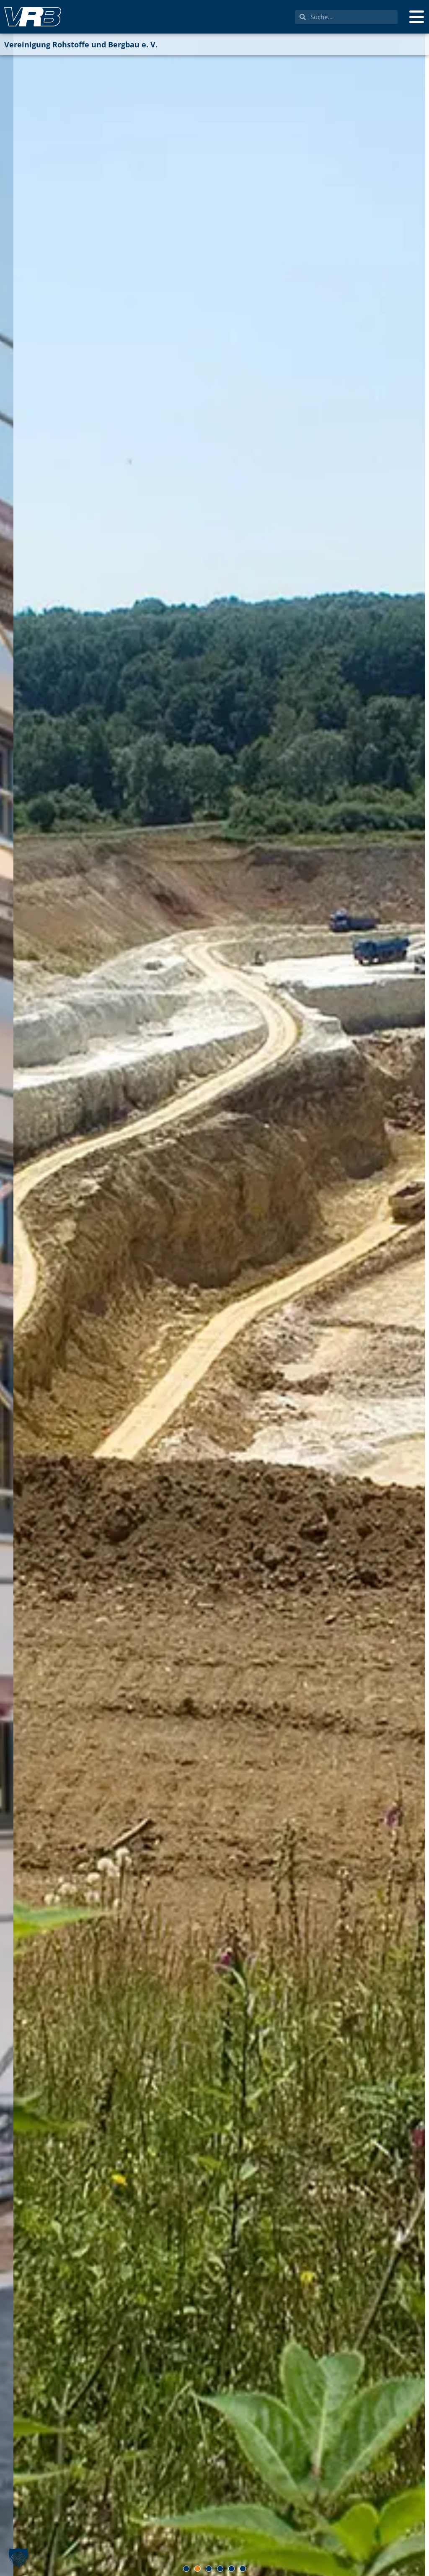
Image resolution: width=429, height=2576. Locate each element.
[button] (186, 2569)
